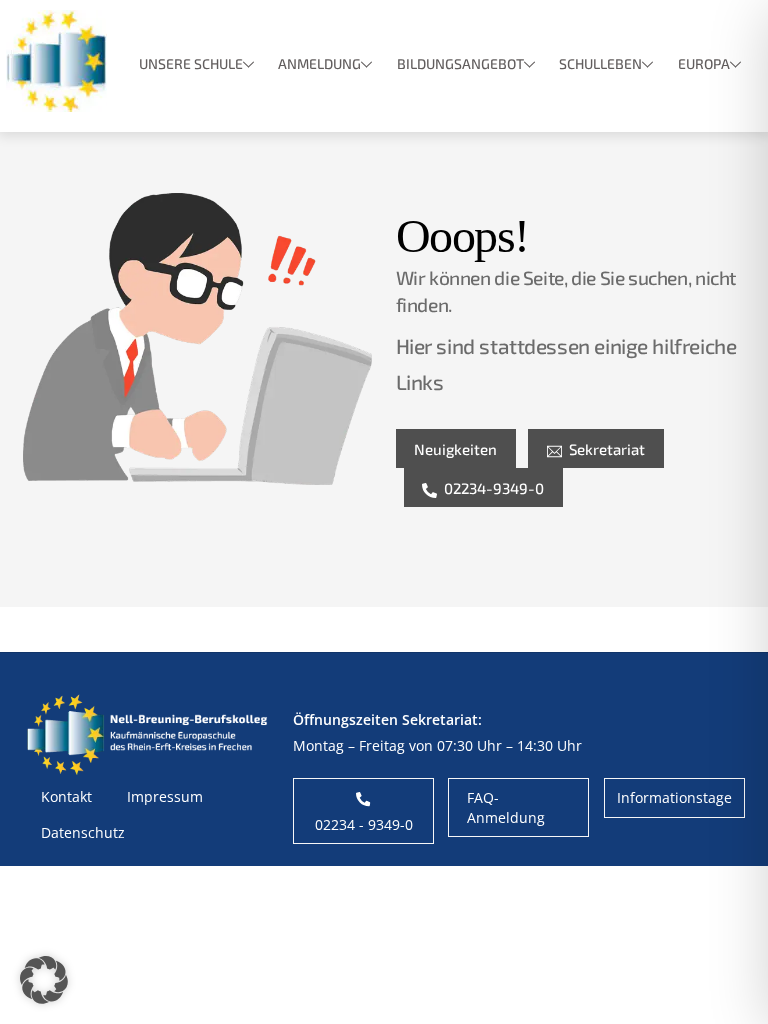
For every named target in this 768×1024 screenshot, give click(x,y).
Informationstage (674, 797)
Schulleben (600, 63)
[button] (44, 980)
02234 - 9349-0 (364, 824)
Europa (704, 63)
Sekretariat (607, 449)
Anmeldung (319, 63)
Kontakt (66, 796)
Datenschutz (83, 832)
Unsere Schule (191, 63)
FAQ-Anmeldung (506, 807)
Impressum (165, 796)
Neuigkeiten (455, 449)
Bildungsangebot (460, 63)
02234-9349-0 (494, 488)
